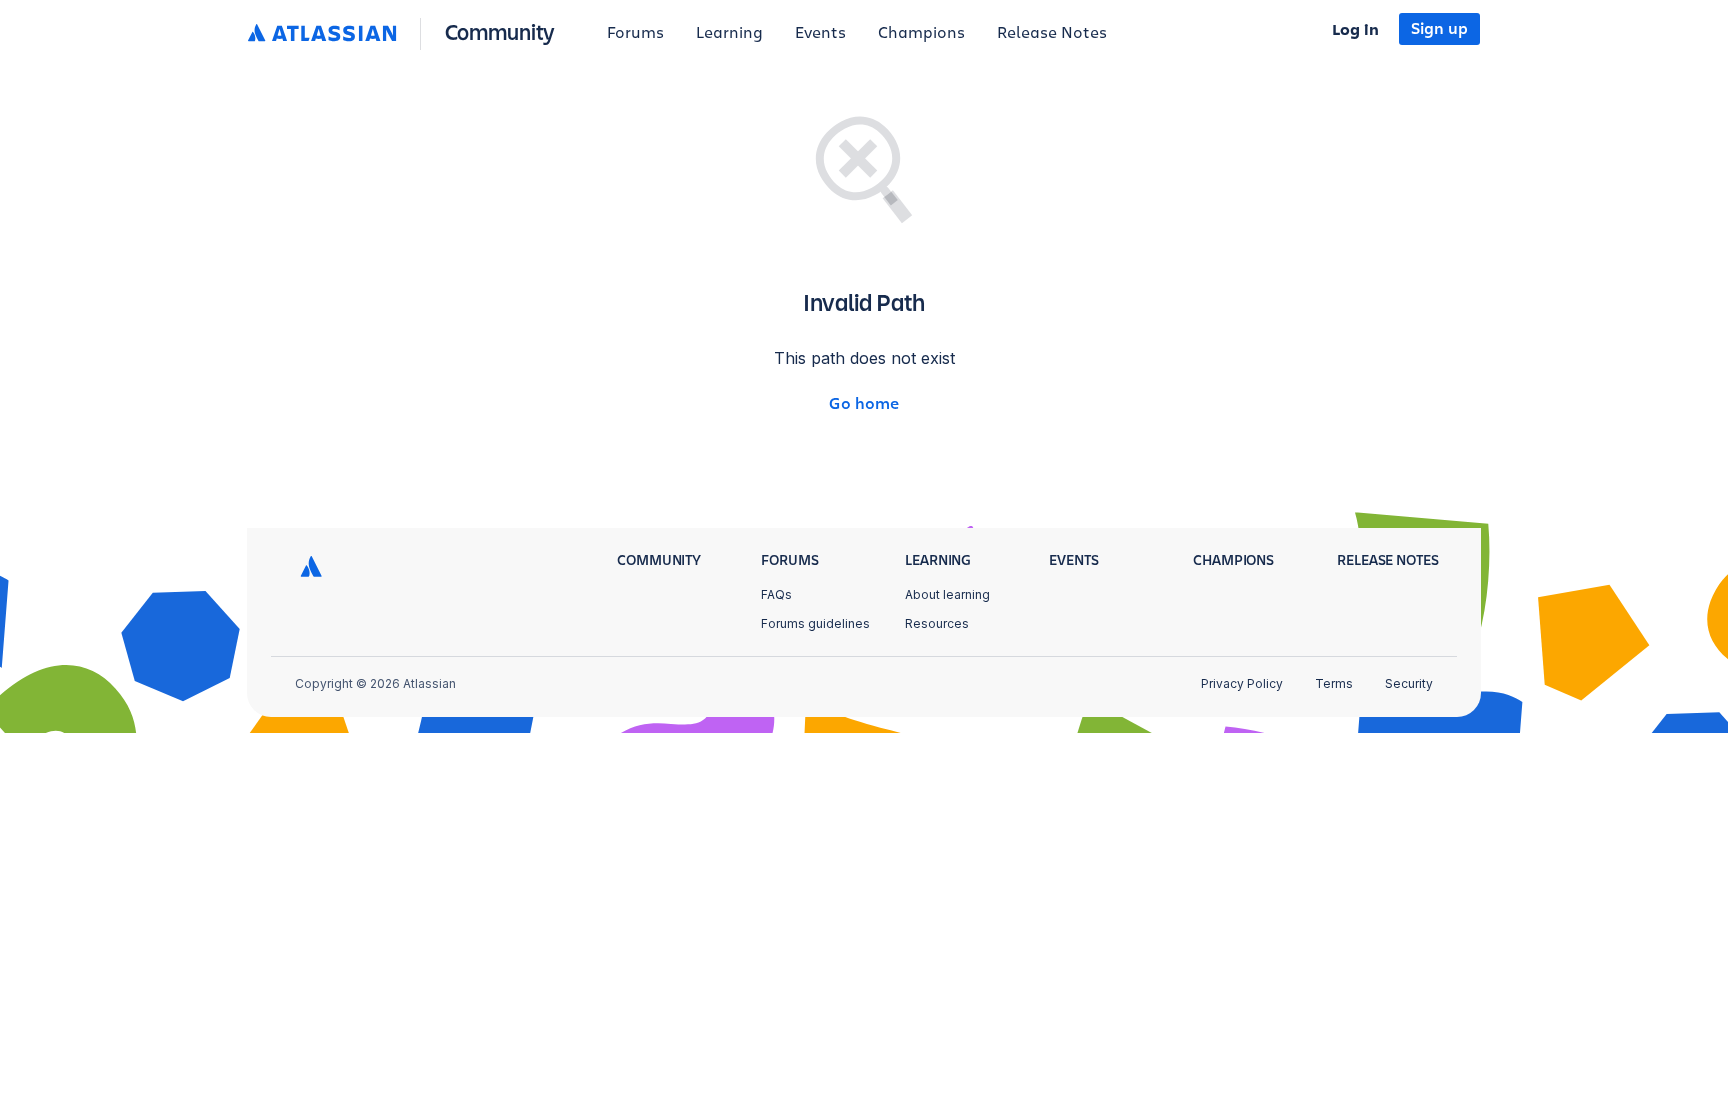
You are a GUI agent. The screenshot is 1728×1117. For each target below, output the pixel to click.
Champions (921, 33)
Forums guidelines (815, 623)
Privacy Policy (1242, 683)
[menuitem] (635, 34)
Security (1409, 683)
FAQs (776, 594)
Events (820, 33)
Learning (729, 33)
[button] (405, 33)
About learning (947, 594)
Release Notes (1052, 33)
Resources (937, 623)
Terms (1334, 683)
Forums (635, 33)
